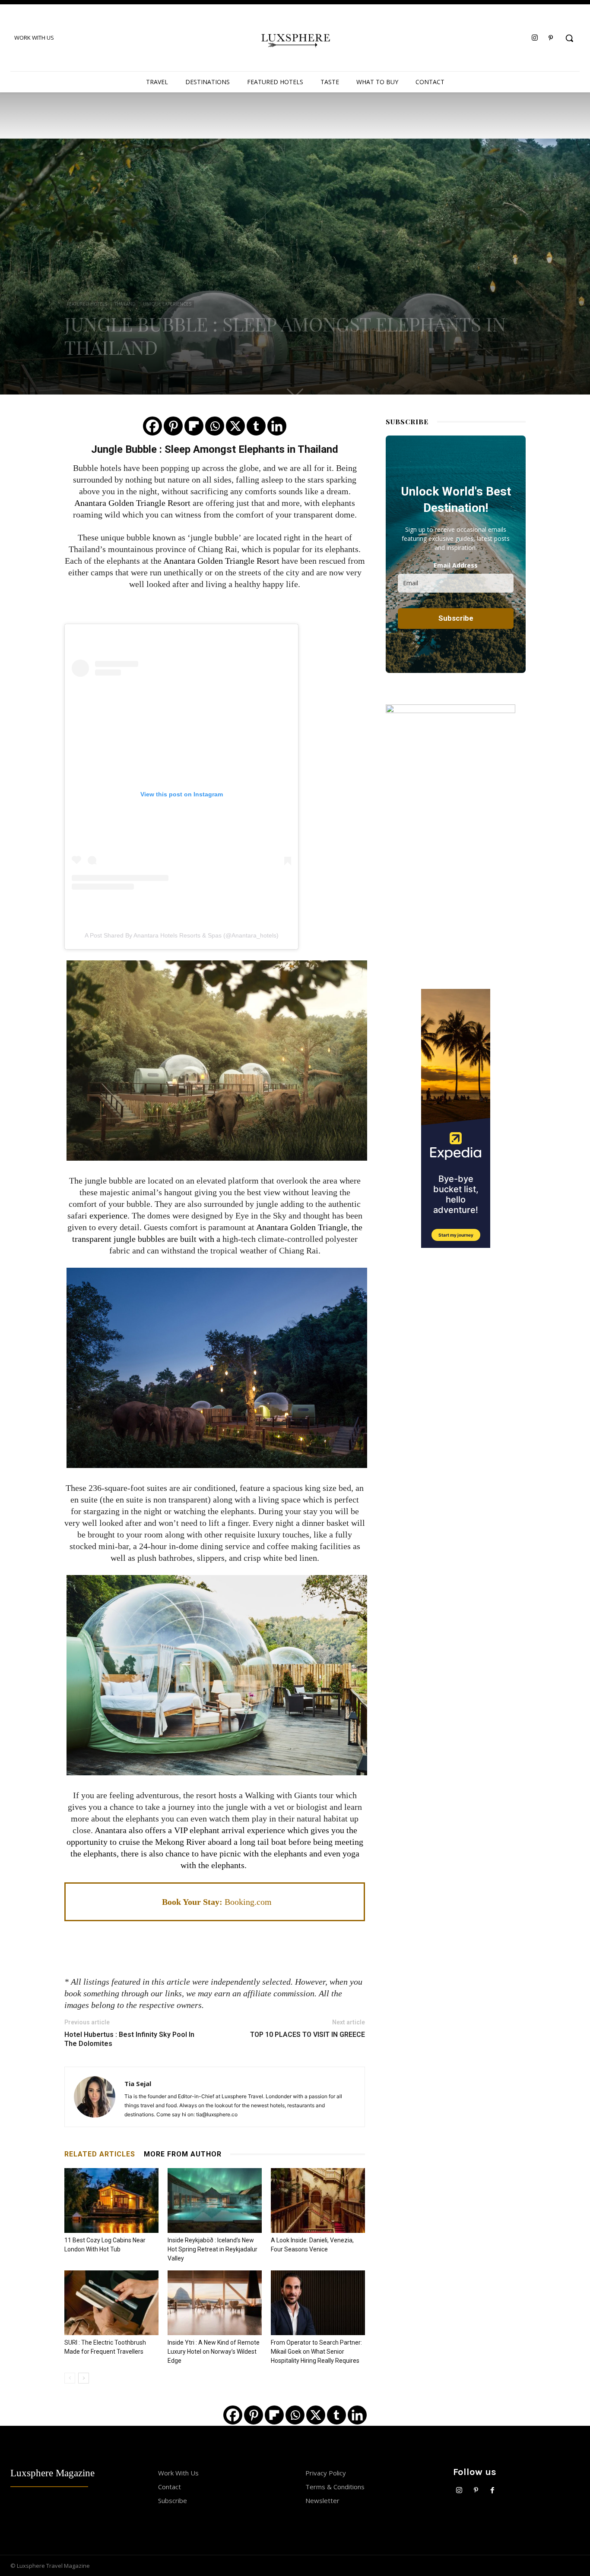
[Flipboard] (194, 426)
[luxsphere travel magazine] (295, 39)
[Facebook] (152, 426)
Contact (170, 2487)
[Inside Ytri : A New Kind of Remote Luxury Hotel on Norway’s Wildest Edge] (215, 2303)
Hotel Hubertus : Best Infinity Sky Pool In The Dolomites (129, 2039)
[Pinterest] (551, 38)
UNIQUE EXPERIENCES (167, 304)
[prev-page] (70, 2378)
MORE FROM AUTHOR (183, 2154)
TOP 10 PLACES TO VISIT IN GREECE (308, 2035)
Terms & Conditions (335, 2487)
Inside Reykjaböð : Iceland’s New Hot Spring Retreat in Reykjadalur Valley (213, 2249)
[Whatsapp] (215, 426)
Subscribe (173, 2500)
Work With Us (178, 2473)
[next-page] (84, 2378)
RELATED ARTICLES (100, 2154)
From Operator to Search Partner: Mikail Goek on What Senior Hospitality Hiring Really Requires (316, 2352)
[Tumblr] (256, 426)
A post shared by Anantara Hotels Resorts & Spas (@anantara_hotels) (182, 935)
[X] (235, 426)
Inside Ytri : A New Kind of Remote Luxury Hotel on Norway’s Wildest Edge (214, 2352)
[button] (569, 38)
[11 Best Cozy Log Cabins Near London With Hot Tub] (111, 2200)
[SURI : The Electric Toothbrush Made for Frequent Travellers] (111, 2303)
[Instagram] (535, 38)
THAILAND (125, 304)
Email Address (456, 565)
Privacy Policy (326, 2473)
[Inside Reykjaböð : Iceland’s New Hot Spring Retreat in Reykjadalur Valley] (215, 2200)
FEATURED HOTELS (87, 304)
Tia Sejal (138, 2084)
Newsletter (322, 2500)
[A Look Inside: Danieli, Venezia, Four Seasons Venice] (318, 2200)
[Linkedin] (277, 426)
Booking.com (248, 1902)
